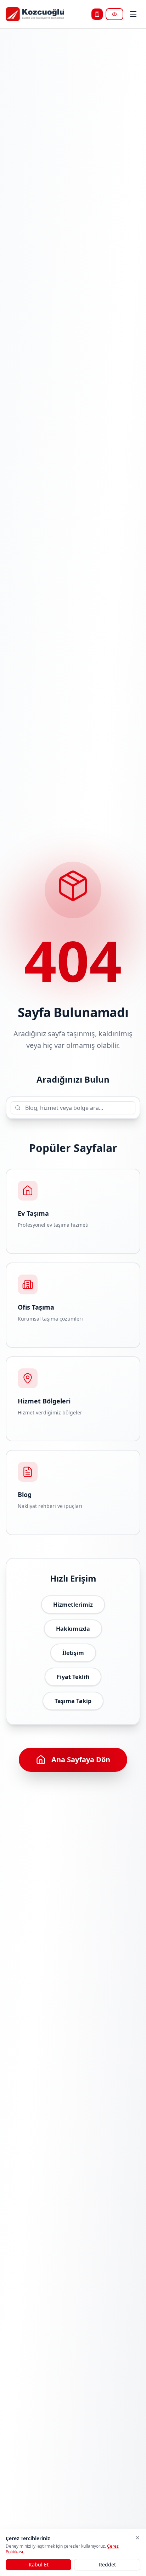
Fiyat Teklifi (73, 1677)
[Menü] (133, 14)
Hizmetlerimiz (73, 1605)
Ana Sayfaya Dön (81, 1760)
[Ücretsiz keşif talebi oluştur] (114, 14)
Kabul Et (39, 2564)
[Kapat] (137, 2538)
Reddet (107, 2564)
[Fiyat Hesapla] (97, 14)
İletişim (73, 1653)
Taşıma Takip (73, 1701)
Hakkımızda (73, 1629)
